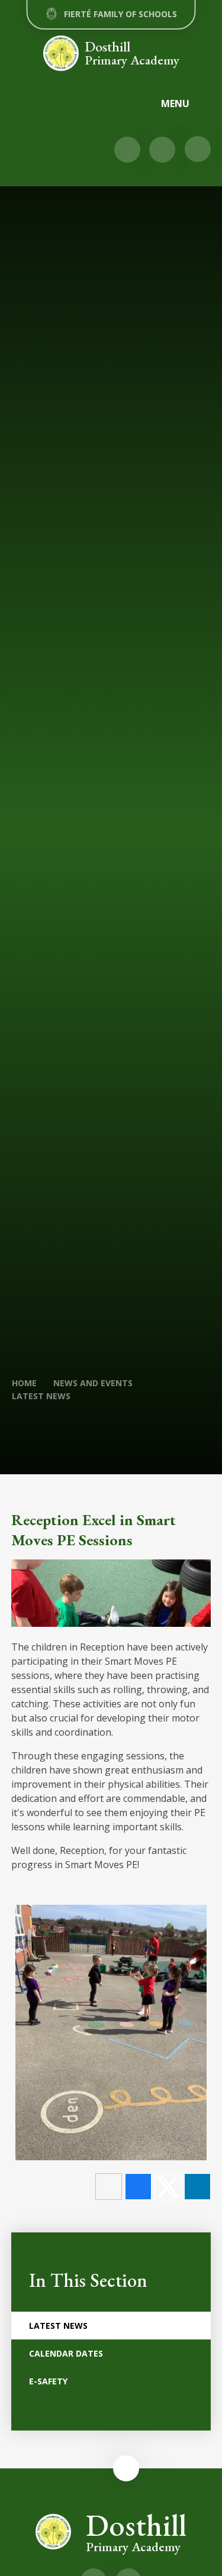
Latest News (41, 1396)
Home (24, 1383)
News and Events (93, 1383)
